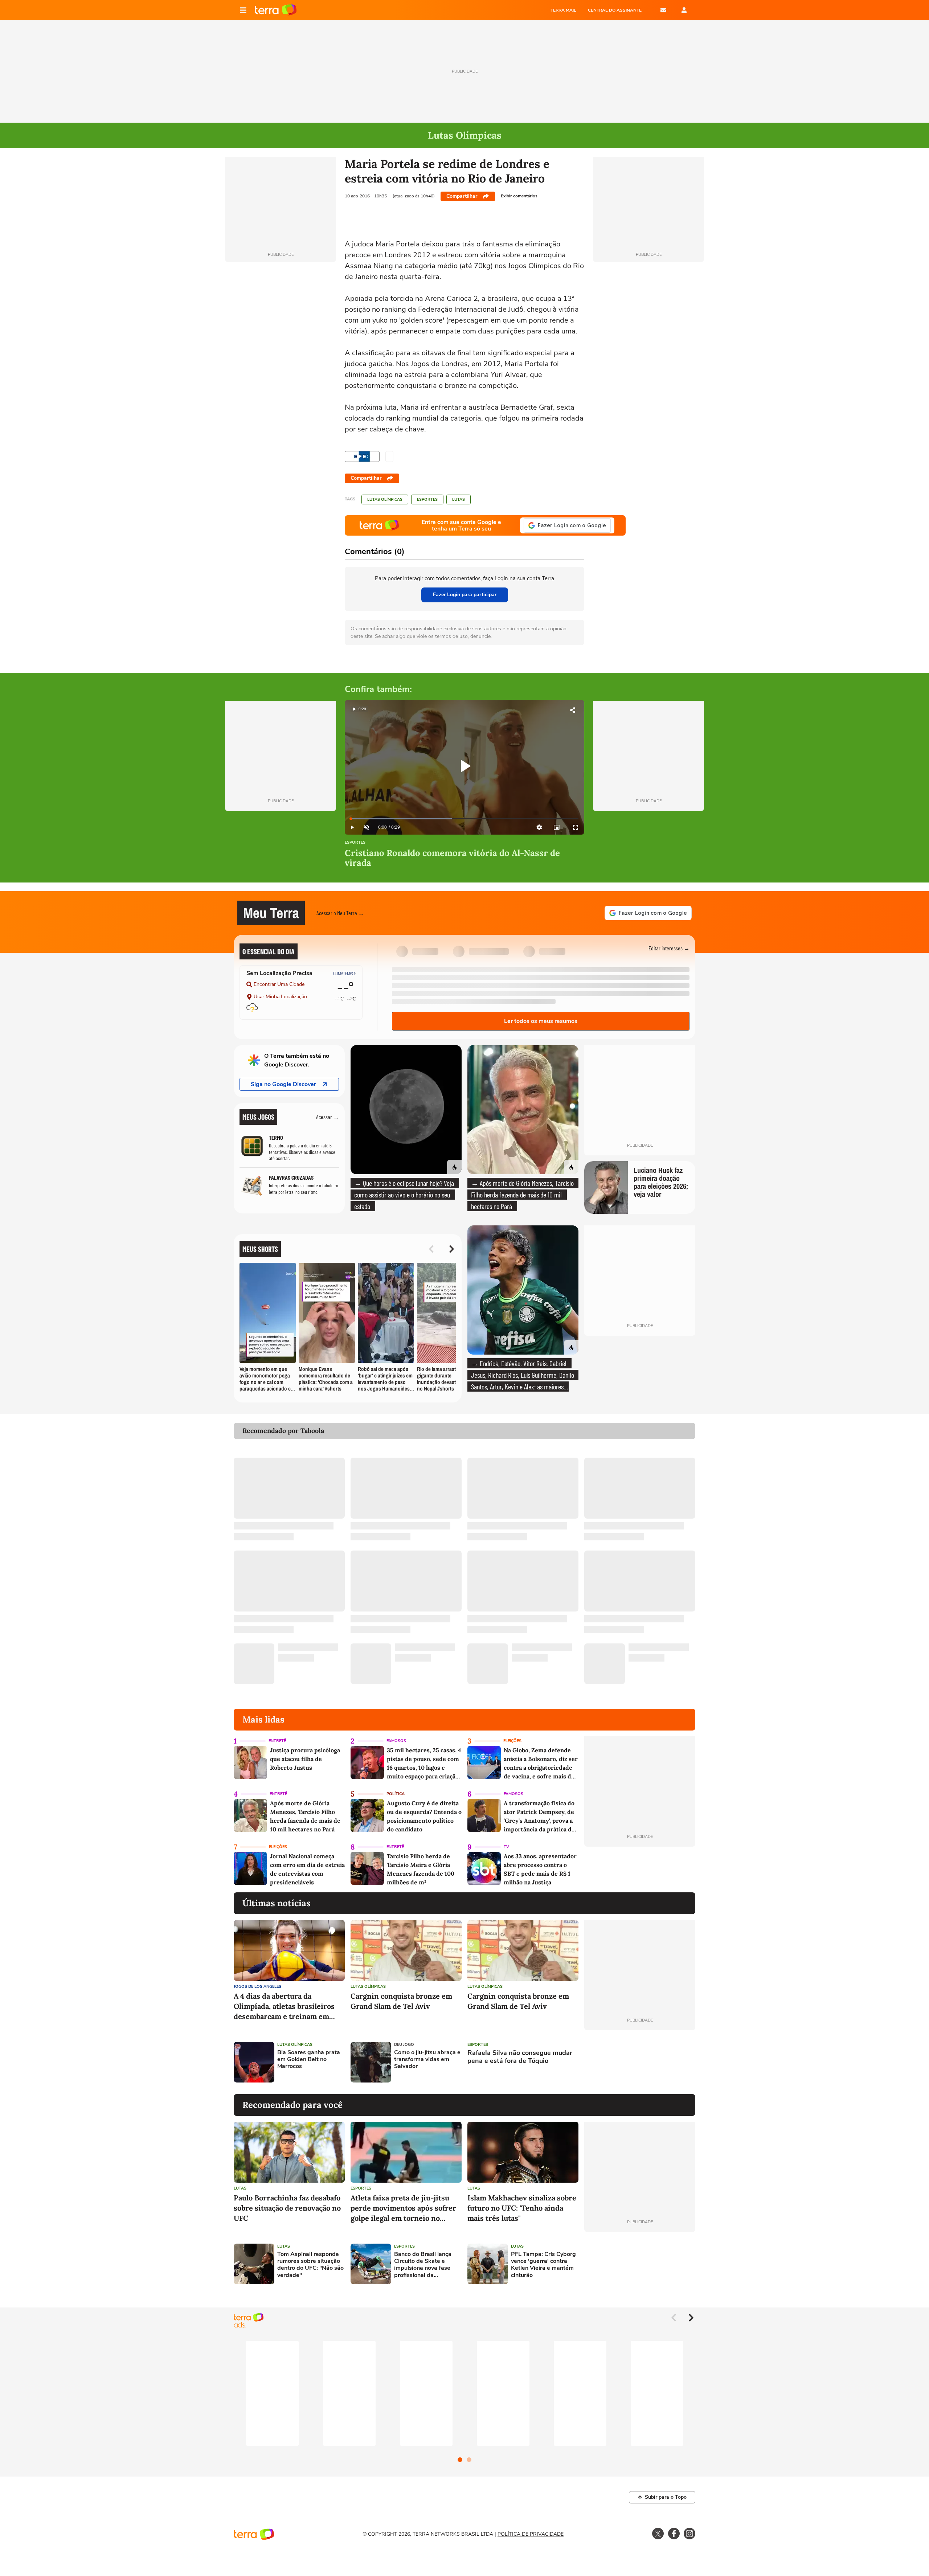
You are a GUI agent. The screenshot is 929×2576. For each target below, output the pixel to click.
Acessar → (328, 1117)
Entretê (277, 1741)
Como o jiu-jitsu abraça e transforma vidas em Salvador (427, 2060)
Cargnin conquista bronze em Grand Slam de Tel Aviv (401, 2001)
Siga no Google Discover (283, 1084)
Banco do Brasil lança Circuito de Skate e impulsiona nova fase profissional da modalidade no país (423, 2265)
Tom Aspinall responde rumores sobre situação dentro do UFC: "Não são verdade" (310, 2265)
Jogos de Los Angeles (257, 1987)
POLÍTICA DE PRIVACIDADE (531, 2534)
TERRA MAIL (563, 10)
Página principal (276, 10)
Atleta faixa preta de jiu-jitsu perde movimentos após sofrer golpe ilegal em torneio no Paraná (403, 2208)
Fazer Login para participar (465, 595)
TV (506, 1847)
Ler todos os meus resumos (541, 1021)
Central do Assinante (615, 10)
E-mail (663, 10)
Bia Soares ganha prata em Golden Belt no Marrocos (309, 2060)
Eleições (512, 1741)
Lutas (459, 499)
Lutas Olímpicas (385, 499)
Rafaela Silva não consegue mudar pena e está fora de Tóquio (520, 2057)
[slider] (464, 819)
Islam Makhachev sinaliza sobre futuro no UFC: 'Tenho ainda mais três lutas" (522, 2208)
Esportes (427, 499)
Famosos (396, 1741)
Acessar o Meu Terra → (340, 913)
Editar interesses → (669, 948)
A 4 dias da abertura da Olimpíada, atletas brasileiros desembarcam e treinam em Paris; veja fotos (284, 2006)
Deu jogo (404, 2045)
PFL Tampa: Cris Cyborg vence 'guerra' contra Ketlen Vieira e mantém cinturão (543, 2265)
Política (396, 1794)
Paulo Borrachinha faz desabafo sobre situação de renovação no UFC (287, 2208)
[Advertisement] (640, 2062)
